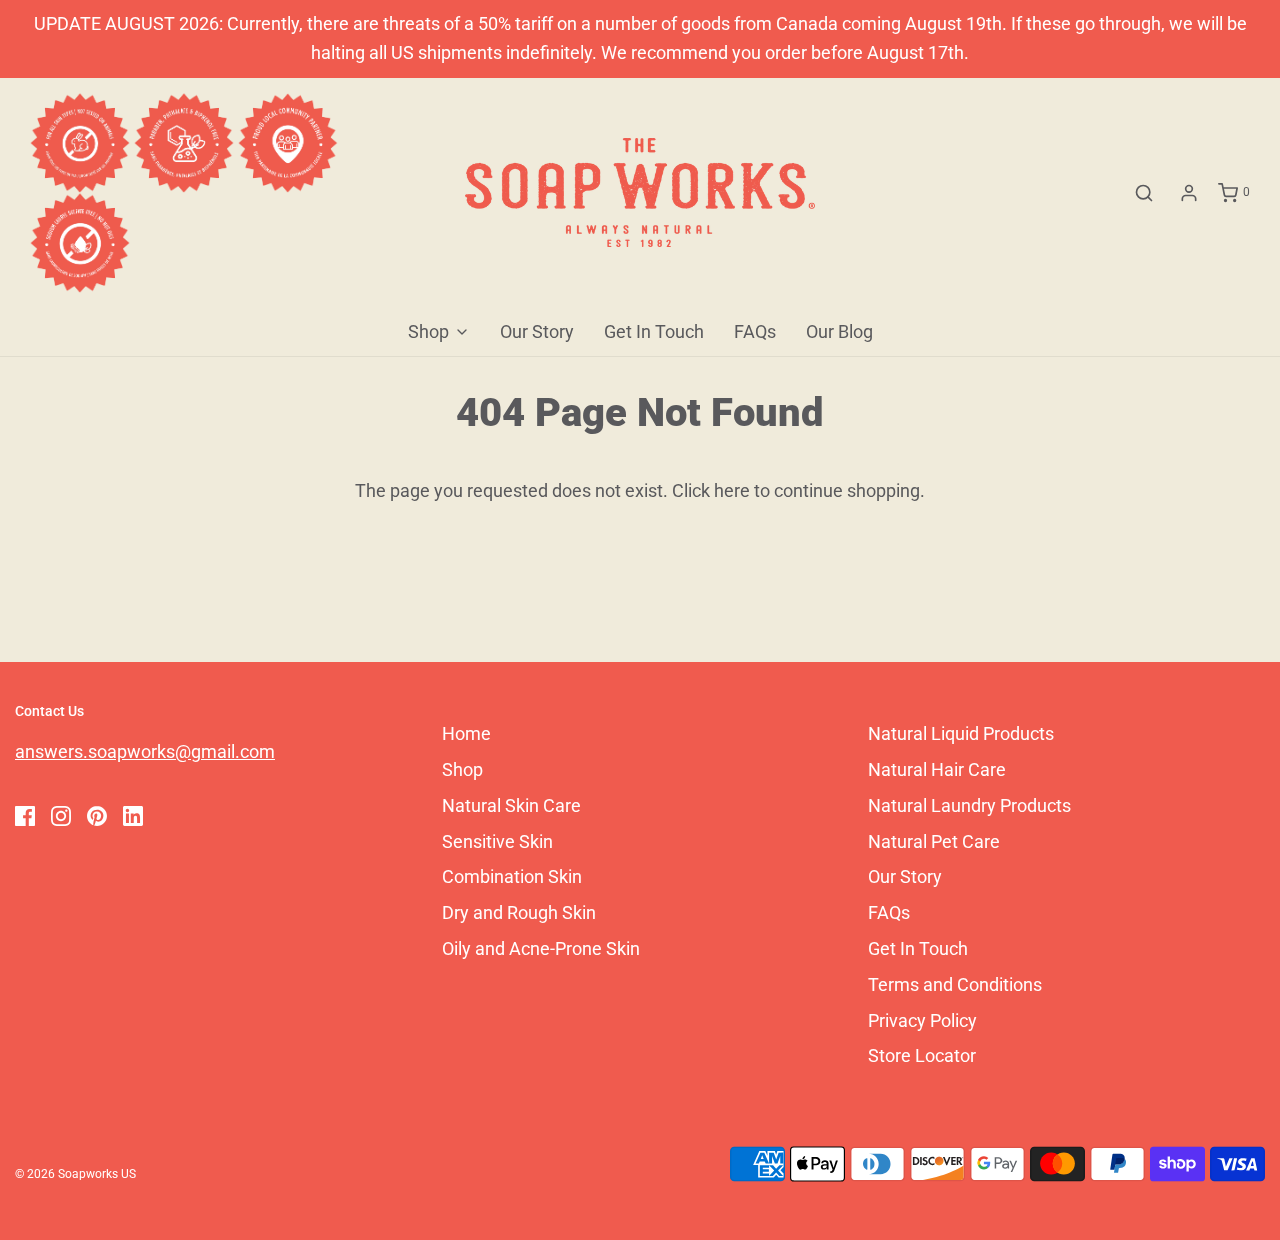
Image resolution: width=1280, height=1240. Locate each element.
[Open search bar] (1144, 193)
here (732, 490)
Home (466, 733)
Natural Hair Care (937, 769)
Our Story (537, 331)
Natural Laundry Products (969, 805)
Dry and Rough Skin (519, 912)
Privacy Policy (922, 1020)
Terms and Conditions (955, 984)
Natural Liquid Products (961, 733)
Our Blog (839, 331)
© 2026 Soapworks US (75, 1174)
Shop (462, 769)
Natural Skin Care (511, 805)
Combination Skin (512, 876)
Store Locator (922, 1055)
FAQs (755, 331)
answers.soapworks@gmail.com (145, 751)
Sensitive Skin (497, 841)
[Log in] (1189, 193)
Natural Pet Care (934, 841)
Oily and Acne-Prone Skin (541, 948)
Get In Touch (654, 331)
